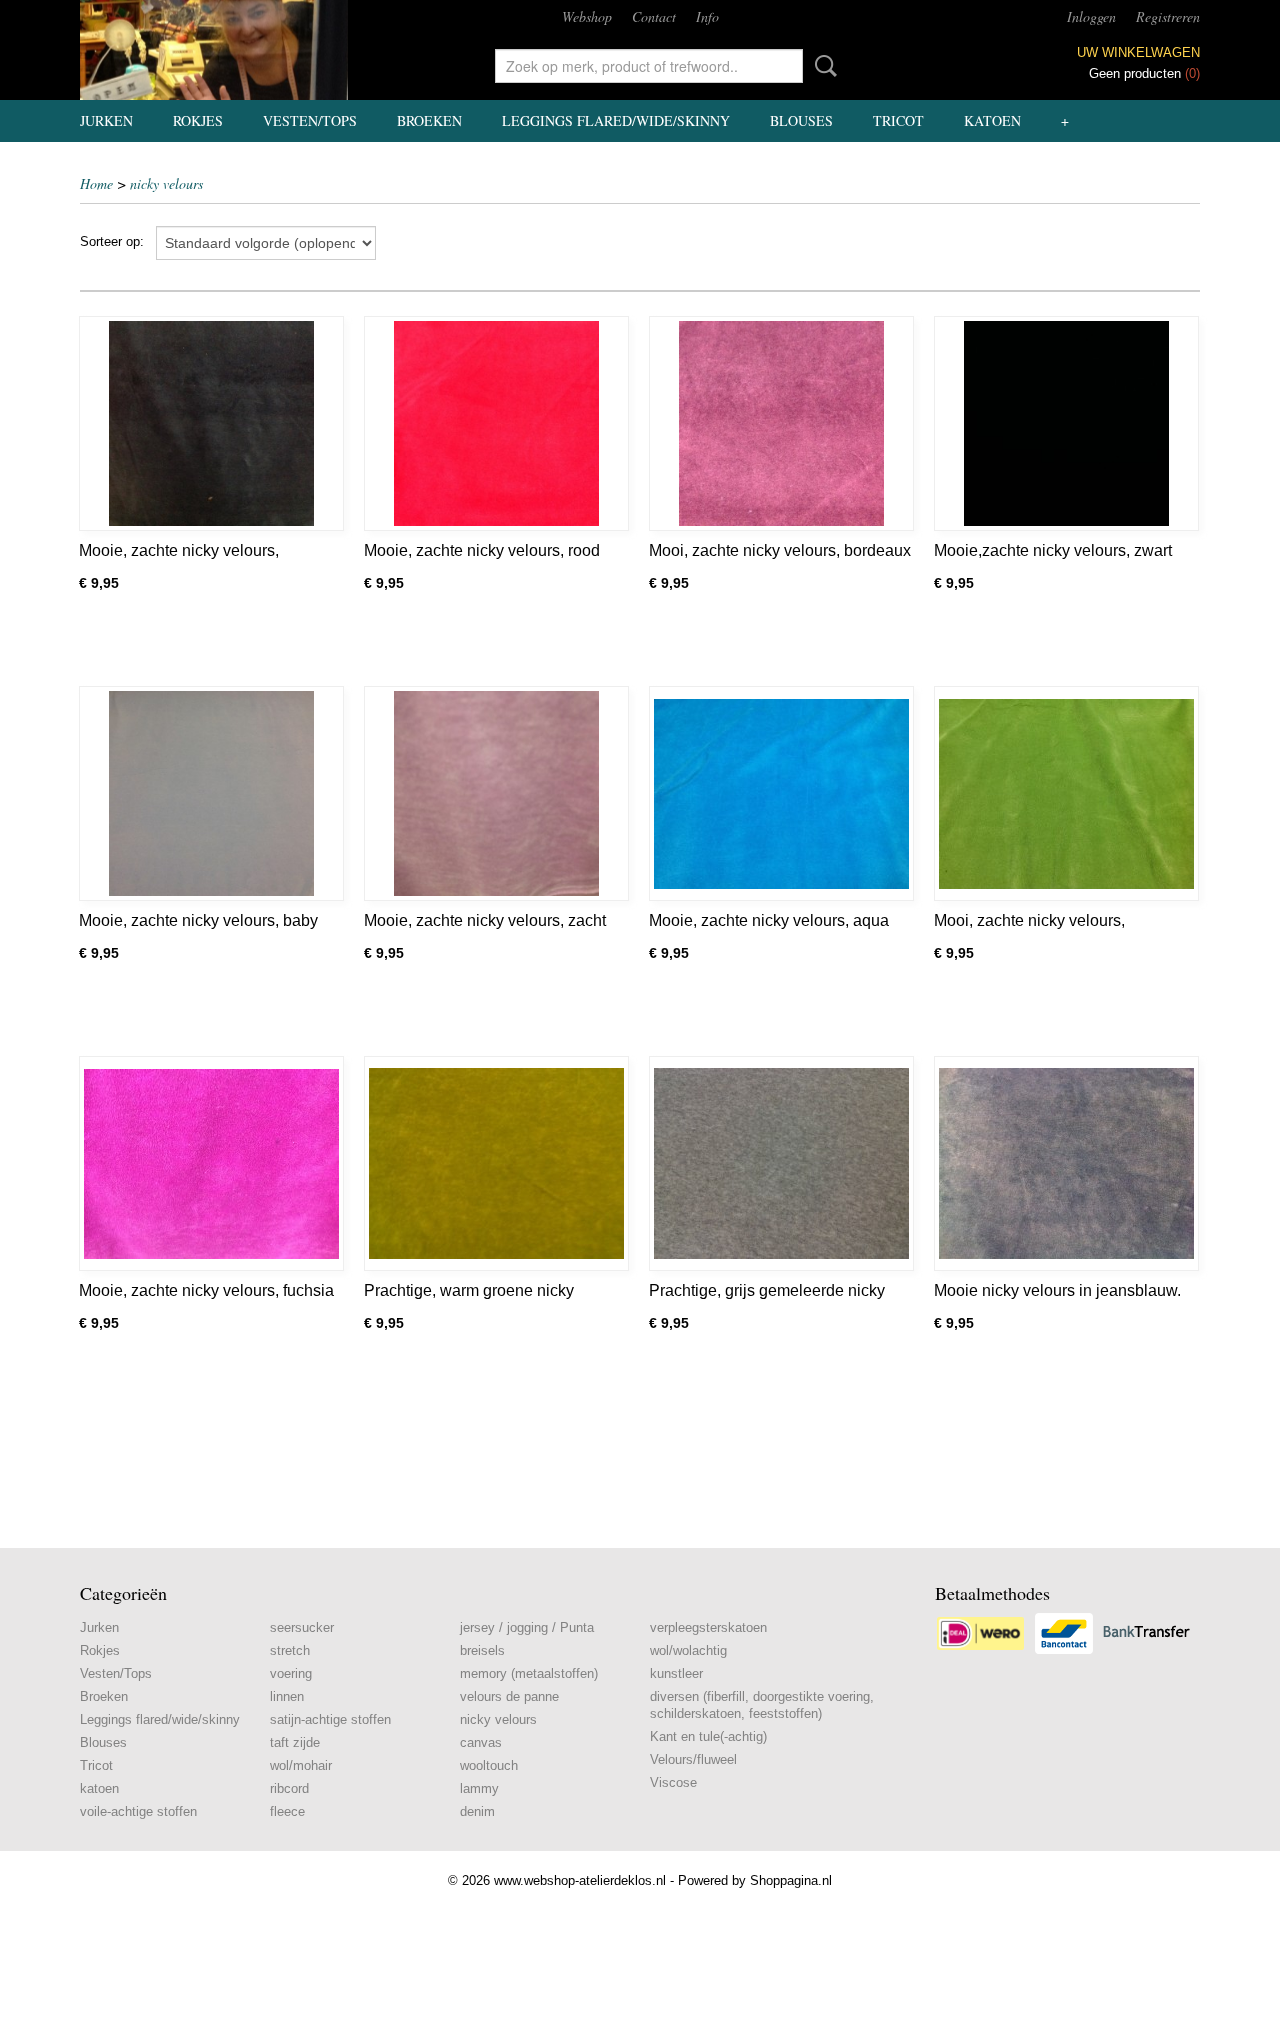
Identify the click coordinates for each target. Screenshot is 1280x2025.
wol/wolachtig (688, 1650)
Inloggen (1091, 16)
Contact (654, 16)
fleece (287, 1811)
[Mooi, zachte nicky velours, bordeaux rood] (781, 423)
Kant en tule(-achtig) (708, 1736)
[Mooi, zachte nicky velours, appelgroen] (1066, 793)
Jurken (106, 120)
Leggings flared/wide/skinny (616, 120)
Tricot (898, 120)
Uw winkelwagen (1138, 52)
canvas (481, 1742)
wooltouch (489, 1765)
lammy (479, 1788)
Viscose (673, 1782)
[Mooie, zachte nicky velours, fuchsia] (211, 1163)
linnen (287, 1696)
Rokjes (198, 120)
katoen (992, 120)
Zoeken (822, 66)
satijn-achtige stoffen (330, 1719)
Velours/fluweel (693, 1759)
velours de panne (509, 1696)
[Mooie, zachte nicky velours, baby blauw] (211, 793)
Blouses (801, 120)
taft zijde (295, 1742)
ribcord (289, 1788)
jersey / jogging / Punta (527, 1627)
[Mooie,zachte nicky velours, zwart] (1066, 423)
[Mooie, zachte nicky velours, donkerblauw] (211, 423)
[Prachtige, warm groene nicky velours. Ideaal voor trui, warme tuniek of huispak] (496, 1163)
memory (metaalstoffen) (529, 1673)
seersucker (302, 1627)
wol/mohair (301, 1765)
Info (707, 16)
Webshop (587, 16)
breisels (482, 1650)
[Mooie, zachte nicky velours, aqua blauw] (781, 793)
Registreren (1168, 16)
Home (96, 183)
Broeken (429, 120)
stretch (290, 1650)
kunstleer (676, 1673)
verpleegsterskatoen (708, 1627)
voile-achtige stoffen (138, 1811)
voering (291, 1673)
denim (477, 1811)
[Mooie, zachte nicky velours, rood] (496, 423)
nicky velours (166, 183)
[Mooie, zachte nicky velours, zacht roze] (496, 793)
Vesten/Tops (310, 120)
